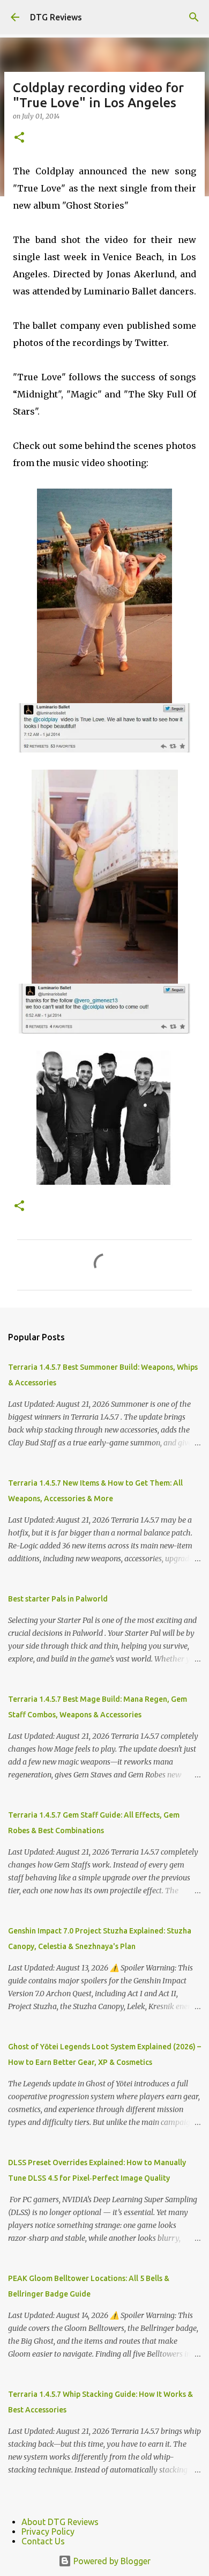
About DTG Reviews (60, 2522)
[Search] (194, 17)
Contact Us (43, 2541)
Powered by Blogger (111, 2561)
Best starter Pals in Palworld (58, 1599)
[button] (19, 138)
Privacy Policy (48, 2531)
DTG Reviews (56, 17)
